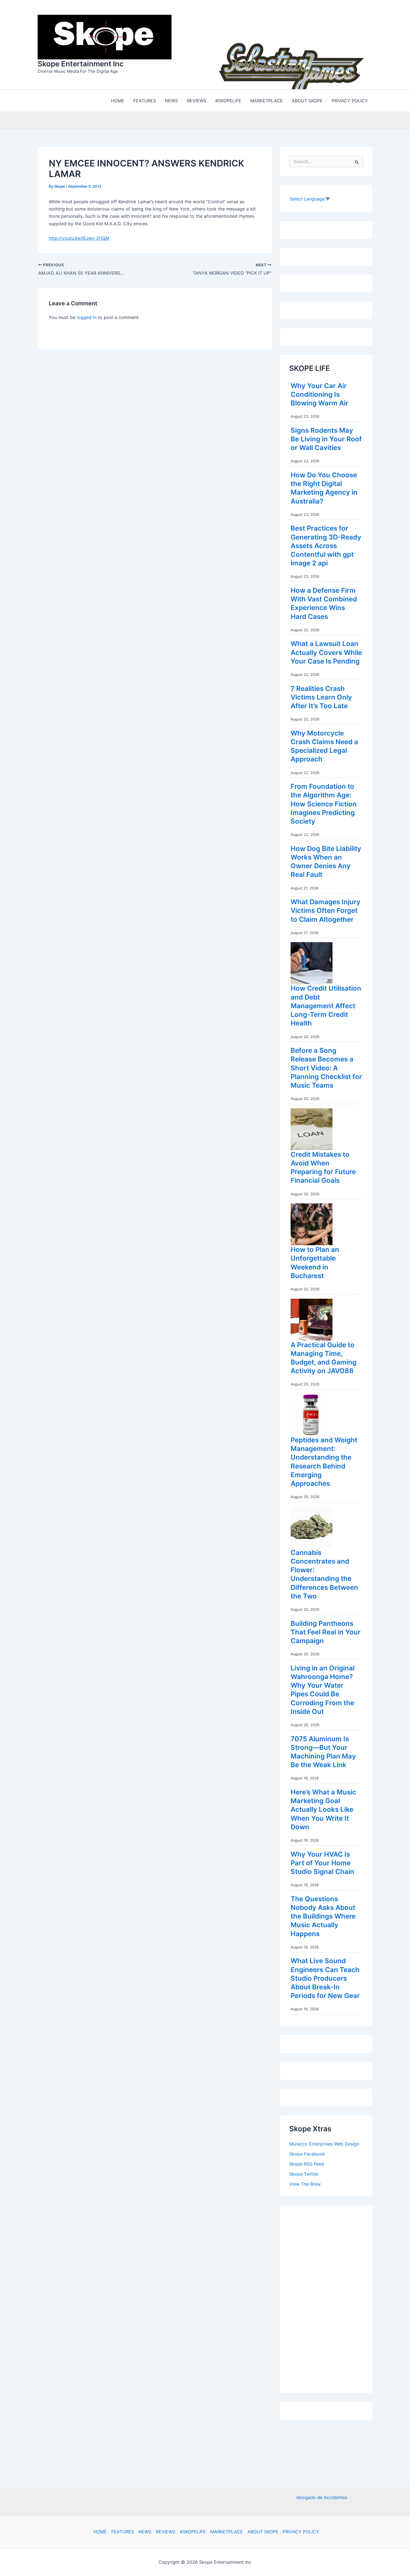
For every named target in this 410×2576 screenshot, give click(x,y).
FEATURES (123, 2532)
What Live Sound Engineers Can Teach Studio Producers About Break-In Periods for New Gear (325, 1977)
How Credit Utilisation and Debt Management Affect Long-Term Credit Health (326, 1004)
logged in (87, 316)
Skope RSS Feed (307, 2163)
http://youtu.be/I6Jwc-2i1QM (79, 237)
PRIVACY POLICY (301, 2532)
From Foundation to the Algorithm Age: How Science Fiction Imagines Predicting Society (324, 802)
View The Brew (305, 2183)
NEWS (145, 2532)
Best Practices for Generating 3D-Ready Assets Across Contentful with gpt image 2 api (326, 544)
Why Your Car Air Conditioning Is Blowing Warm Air (319, 393)
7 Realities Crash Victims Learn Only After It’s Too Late (321, 696)
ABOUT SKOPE (263, 2532)
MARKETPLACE (227, 2532)
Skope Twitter (304, 2173)
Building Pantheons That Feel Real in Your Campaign (326, 1631)
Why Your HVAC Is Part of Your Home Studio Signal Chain (322, 1862)
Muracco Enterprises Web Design (324, 2142)
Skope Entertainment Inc (81, 63)
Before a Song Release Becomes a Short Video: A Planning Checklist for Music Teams (326, 1066)
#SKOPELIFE (193, 2532)
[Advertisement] (331, 2296)
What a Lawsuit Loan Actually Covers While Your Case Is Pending (326, 651)
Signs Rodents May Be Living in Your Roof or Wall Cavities (326, 438)
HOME (100, 2532)
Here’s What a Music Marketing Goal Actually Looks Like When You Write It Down (323, 1808)
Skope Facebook (307, 2152)
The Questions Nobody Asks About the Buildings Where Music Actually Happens (323, 1915)
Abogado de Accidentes (322, 2497)
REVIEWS (166, 2532)
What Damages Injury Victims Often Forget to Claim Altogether (325, 909)
